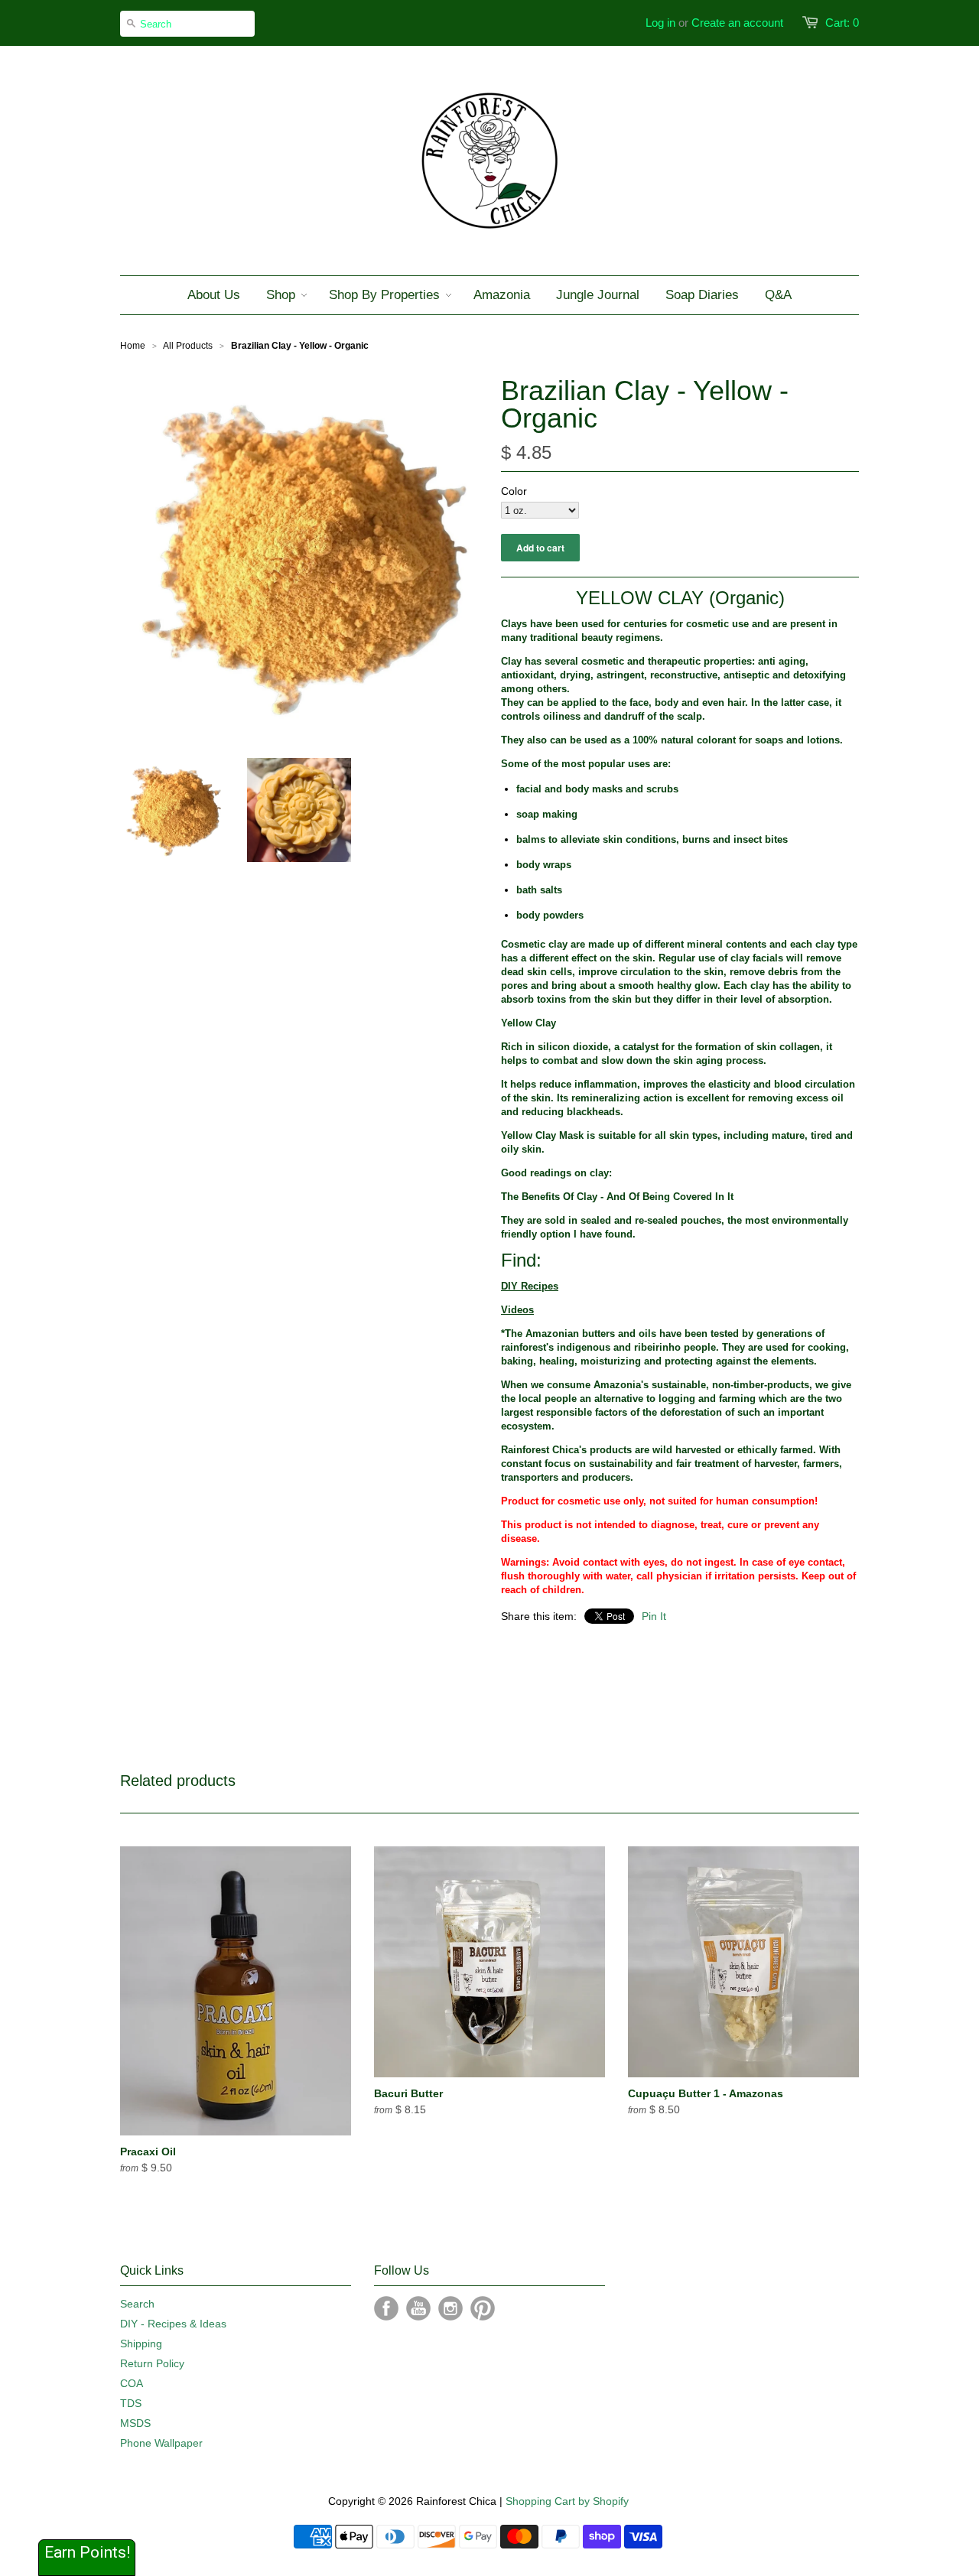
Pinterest (483, 2308)
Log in (660, 23)
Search (137, 2304)
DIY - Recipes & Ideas (173, 2324)
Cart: (842, 23)
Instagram (450, 2308)
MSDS (135, 2423)
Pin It (654, 1616)
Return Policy (152, 2363)
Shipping (141, 2343)
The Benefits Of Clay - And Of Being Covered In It (617, 1197)
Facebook (386, 2308)
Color (514, 491)
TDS (131, 2403)
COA (132, 2383)
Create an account (737, 23)
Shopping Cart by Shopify (567, 2501)
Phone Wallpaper (161, 2443)
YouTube (418, 2308)
